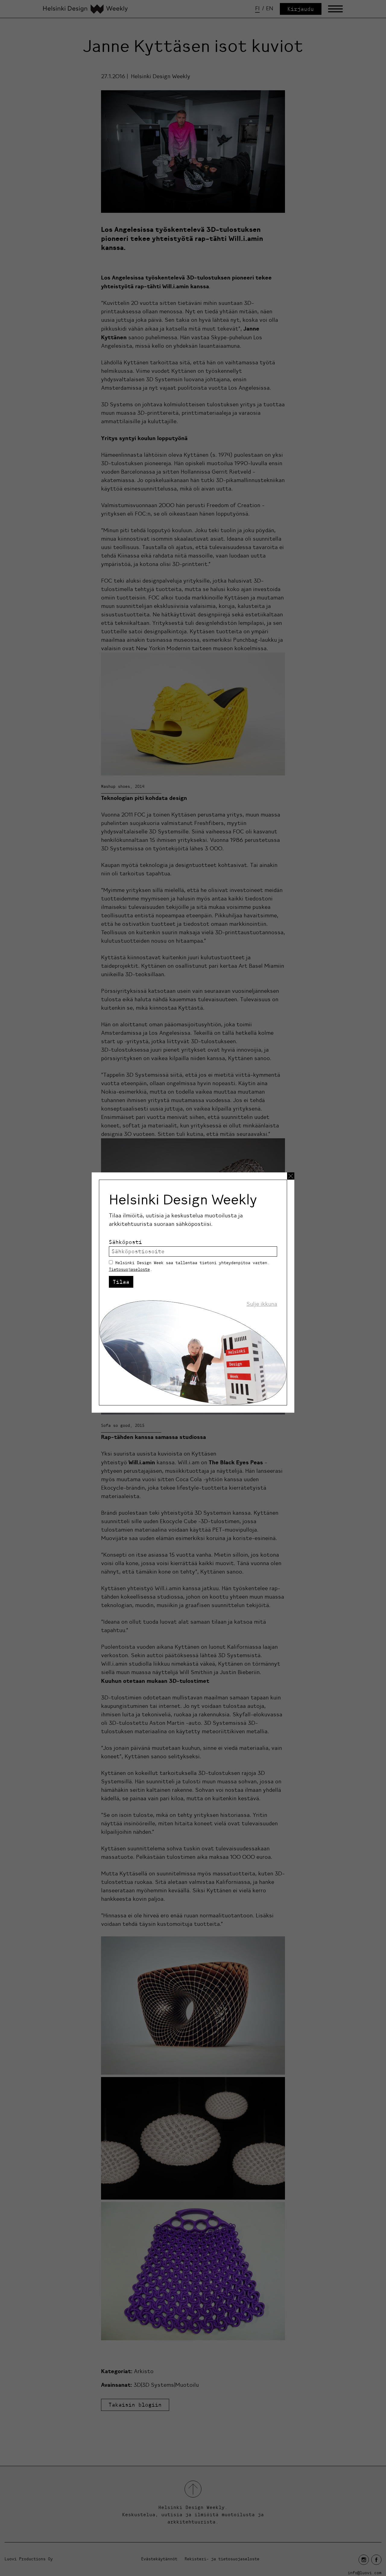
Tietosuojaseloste (129, 1269)
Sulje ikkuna (262, 1304)
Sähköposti (125, 1242)
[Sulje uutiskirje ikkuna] (291, 1176)
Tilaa (121, 1282)
